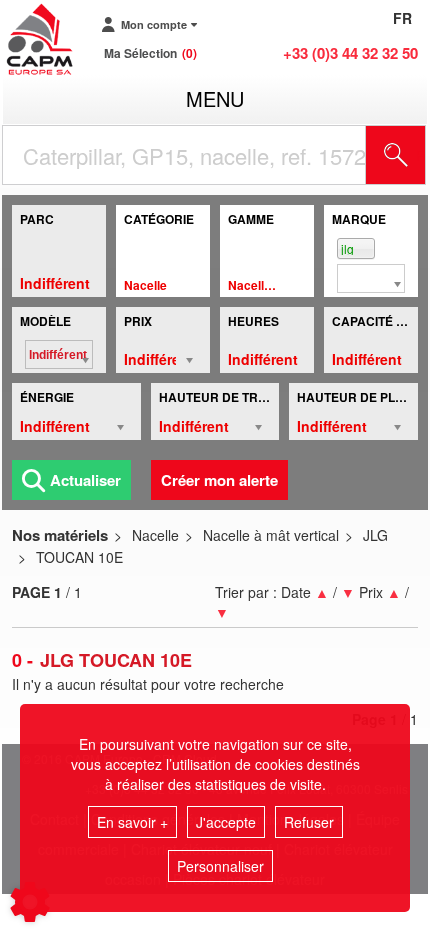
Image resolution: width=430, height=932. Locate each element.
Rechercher (421, 155)
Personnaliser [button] (220, 866)
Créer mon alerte (219, 480)
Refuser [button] (309, 822)
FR (402, 18)
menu (215, 98)
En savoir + (132, 822)
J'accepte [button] (226, 822)
